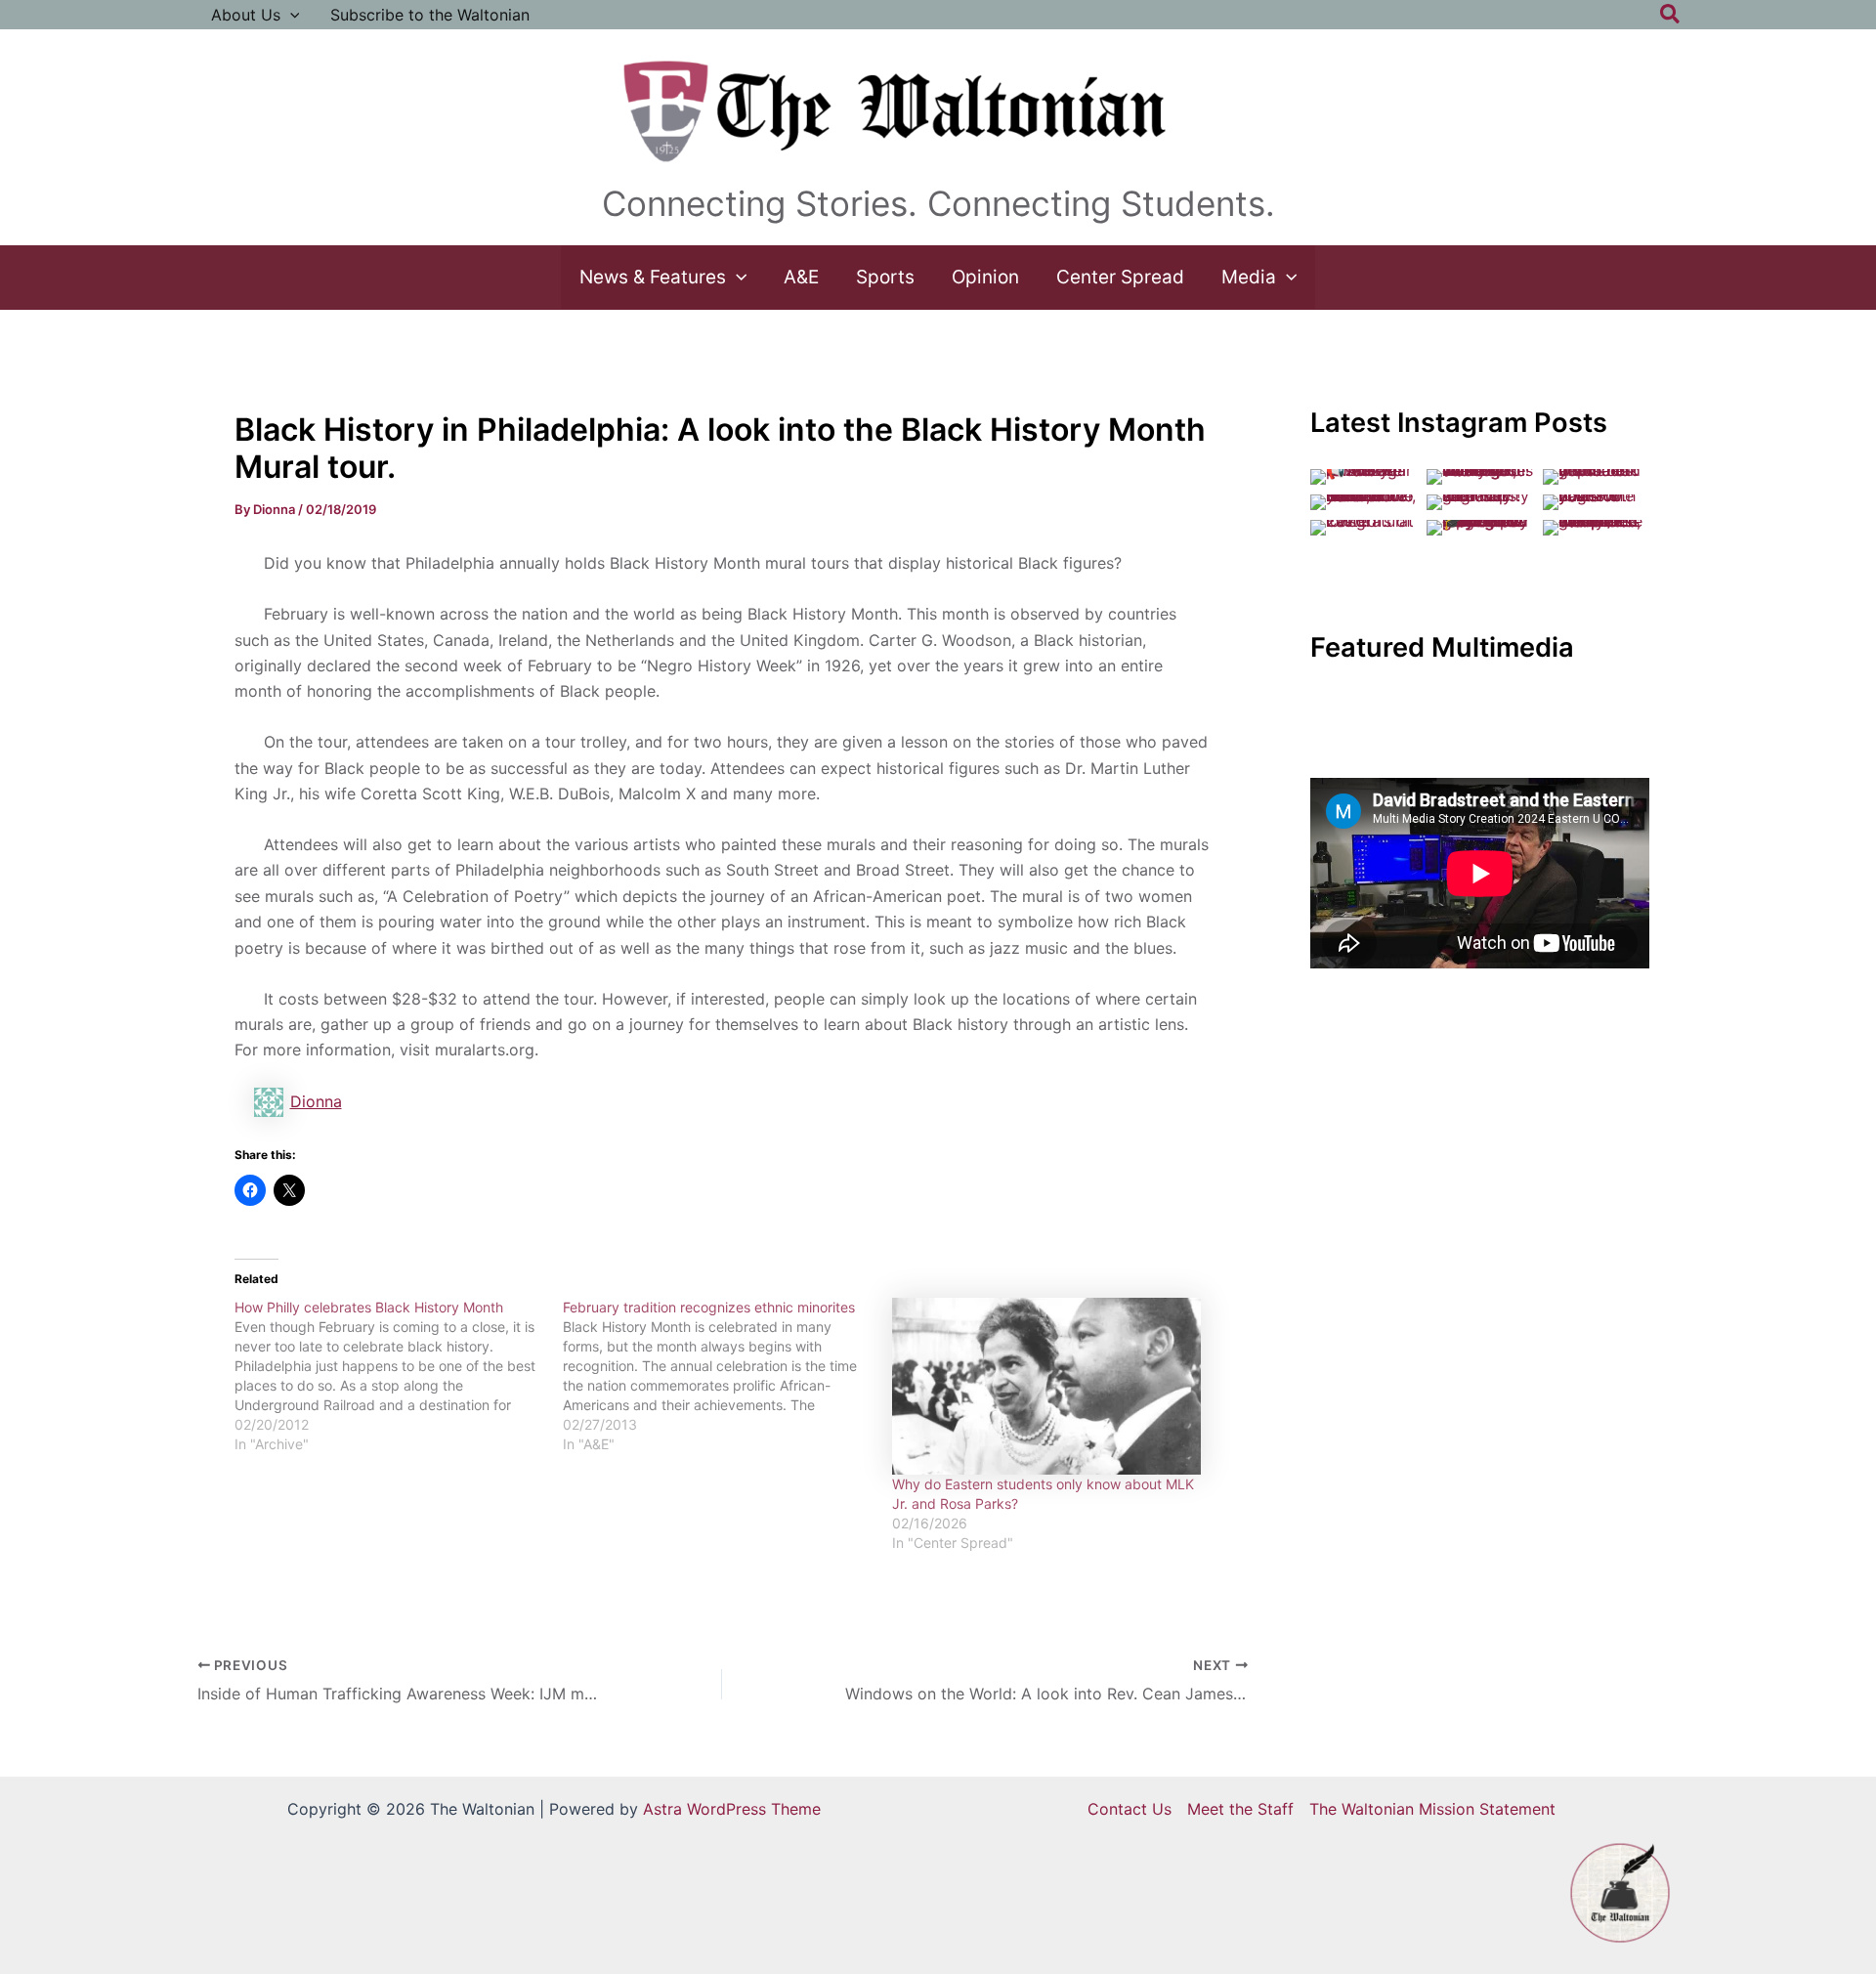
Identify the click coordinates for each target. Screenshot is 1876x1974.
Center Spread (1120, 277)
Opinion (985, 277)
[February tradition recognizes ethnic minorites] (727, 1376)
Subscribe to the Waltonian (430, 15)
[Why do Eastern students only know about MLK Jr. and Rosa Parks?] (1047, 1386)
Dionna (316, 1101)
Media (1249, 277)
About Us (246, 15)
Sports (885, 277)
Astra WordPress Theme (732, 1809)
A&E (801, 277)
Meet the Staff (1240, 1809)
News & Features (653, 277)
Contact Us (1130, 1809)
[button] (290, 15)
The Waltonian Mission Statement (1432, 1809)
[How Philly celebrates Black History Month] (399, 1376)
